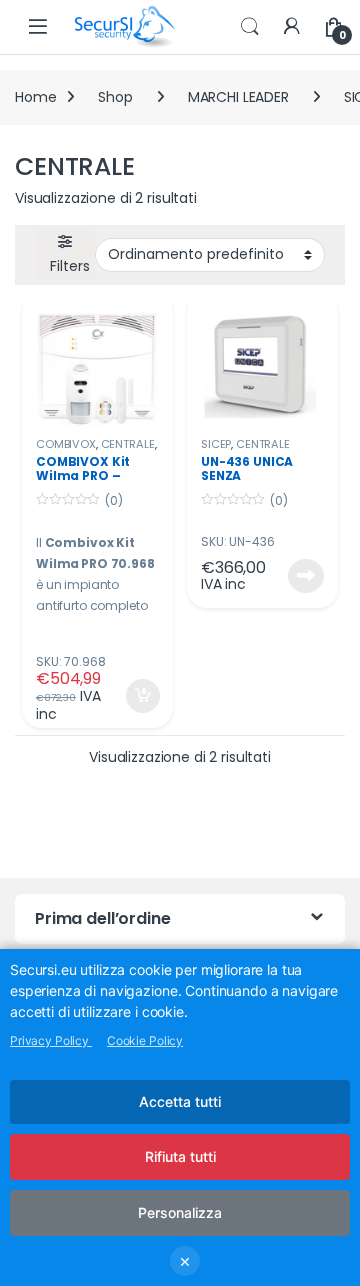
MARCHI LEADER (238, 97)
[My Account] (292, 27)
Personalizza (180, 1212)
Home (35, 97)
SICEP (216, 444)
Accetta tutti (180, 1101)
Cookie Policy (145, 1040)
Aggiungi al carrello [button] (130, 696)
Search (250, 27)
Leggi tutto (306, 576)
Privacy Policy (51, 1040)
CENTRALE (128, 444)
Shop (115, 97)
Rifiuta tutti (180, 1156)
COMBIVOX (66, 444)
